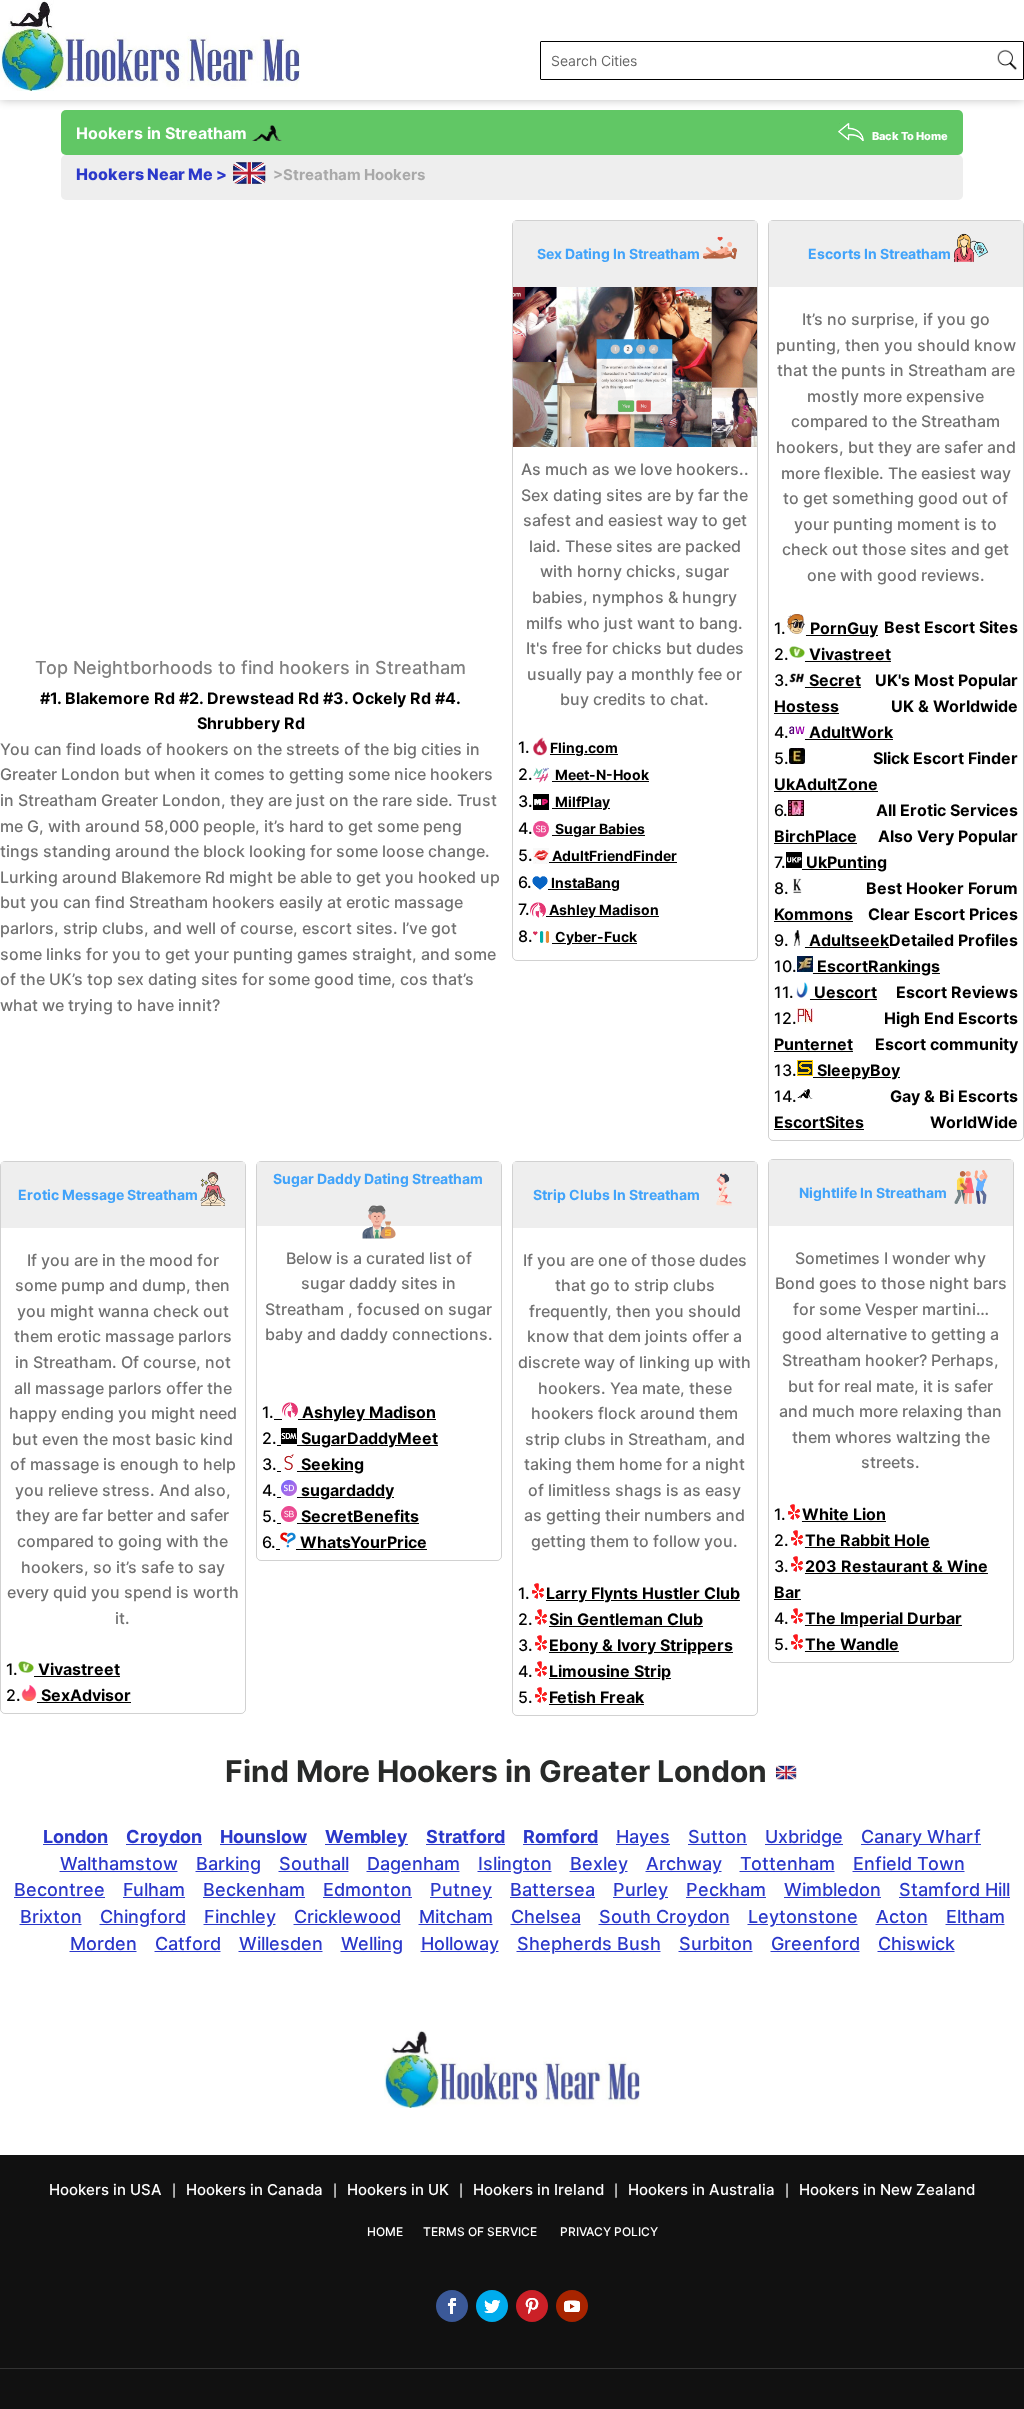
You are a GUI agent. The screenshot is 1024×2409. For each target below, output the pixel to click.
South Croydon (664, 1916)
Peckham (726, 1889)
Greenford (815, 1943)
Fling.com (584, 747)
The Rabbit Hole (867, 1540)
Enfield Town (909, 1863)
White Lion (844, 1514)
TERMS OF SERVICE (480, 2231)
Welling (372, 1943)
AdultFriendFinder (613, 855)
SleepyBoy (856, 1070)
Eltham (975, 1916)
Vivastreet (848, 654)
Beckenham (254, 1889)
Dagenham (413, 1863)
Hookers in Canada (254, 2189)
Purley (640, 1889)
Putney (461, 1889)
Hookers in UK (398, 2189)
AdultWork (849, 732)
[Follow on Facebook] (452, 2306)
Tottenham (787, 1863)
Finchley (240, 1916)
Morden (103, 1943)
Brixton (51, 1916)
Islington (515, 1863)
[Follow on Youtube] (572, 2306)
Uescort (843, 992)
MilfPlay (581, 801)
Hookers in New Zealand (887, 2189)
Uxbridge (804, 1836)
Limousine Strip (610, 1671)
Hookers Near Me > (153, 174)
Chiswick (916, 1943)
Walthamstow (119, 1863)
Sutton (717, 1836)
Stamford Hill (954, 1889)
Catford (188, 1943)
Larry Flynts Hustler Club (643, 1593)
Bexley (599, 1863)
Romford (560, 1836)
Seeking (330, 1464)
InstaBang (584, 882)
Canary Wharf (921, 1836)
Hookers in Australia (701, 2189)
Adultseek (847, 940)
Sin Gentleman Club (626, 1619)
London (75, 1836)
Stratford (465, 1836)
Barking (228, 1863)
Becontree (59, 1889)
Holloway (460, 1943)
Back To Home (910, 136)
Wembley (366, 1836)
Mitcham (456, 1916)
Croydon (164, 1836)
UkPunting (844, 862)
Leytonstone (803, 1916)
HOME (385, 2231)
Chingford (143, 1916)
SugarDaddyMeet (367, 1438)
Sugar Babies (598, 828)
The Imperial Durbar (883, 1618)
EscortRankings (876, 966)
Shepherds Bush (589, 1943)
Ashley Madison (602, 909)
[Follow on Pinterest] (532, 2306)
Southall (314, 1863)
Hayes (643, 1836)
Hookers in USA (105, 2189)
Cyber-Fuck (594, 936)
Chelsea (546, 1916)
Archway (684, 1863)
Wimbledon (832, 1889)
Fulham (154, 1889)
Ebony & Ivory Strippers (641, 1645)
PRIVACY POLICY (609, 2231)
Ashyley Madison (367, 1412)
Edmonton (367, 1889)
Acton (902, 1916)
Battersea (552, 1889)
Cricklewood (347, 1916)
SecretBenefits (358, 1516)
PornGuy (842, 628)
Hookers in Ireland (538, 2189)
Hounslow (263, 1836)
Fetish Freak (596, 1697)
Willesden (281, 1943)
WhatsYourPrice (361, 1542)
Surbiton (716, 1943)
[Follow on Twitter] (492, 2306)
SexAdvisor (84, 1695)
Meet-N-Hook (600, 774)
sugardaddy (345, 1490)
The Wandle (852, 1644)
